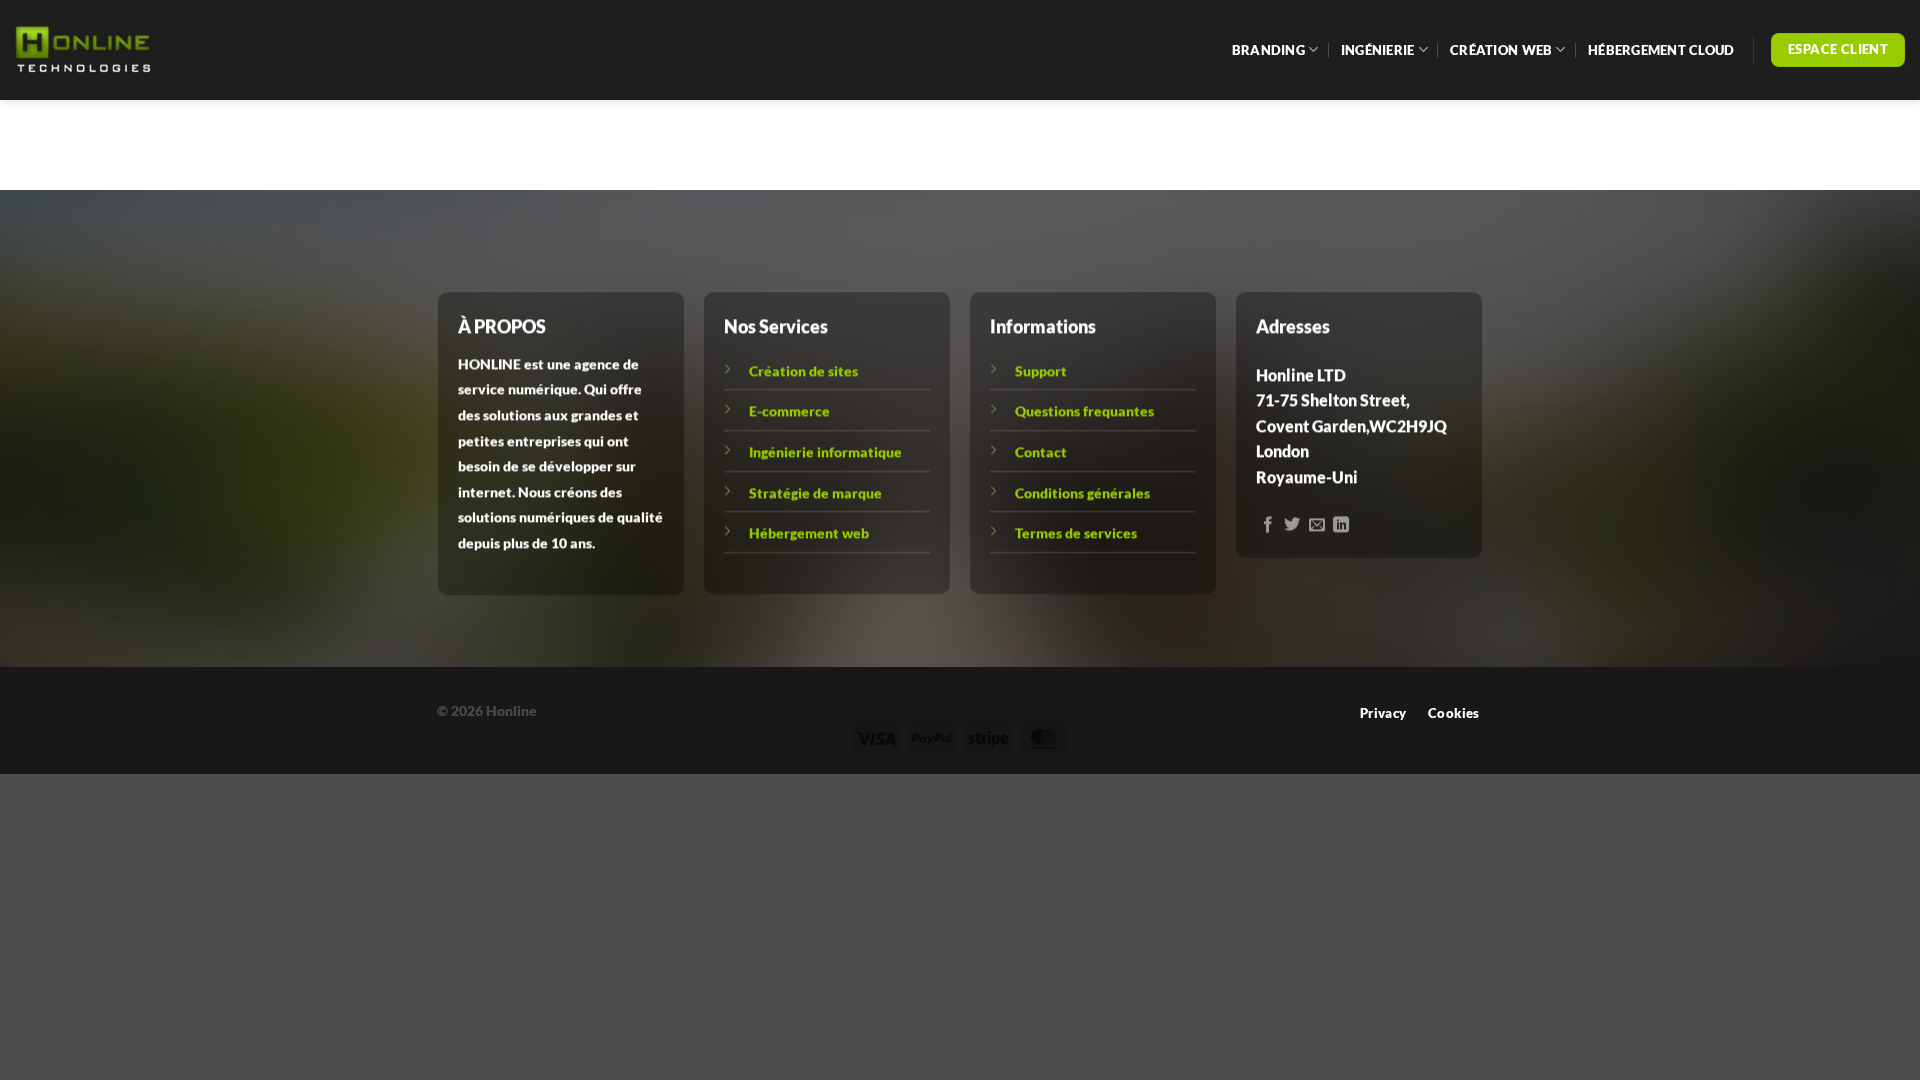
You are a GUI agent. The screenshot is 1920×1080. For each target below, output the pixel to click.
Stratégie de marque (815, 492)
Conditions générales (1082, 492)
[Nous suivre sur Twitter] (1293, 525)
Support (1041, 370)
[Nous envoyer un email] (1317, 525)
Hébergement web (809, 532)
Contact (1041, 451)
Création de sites (803, 370)
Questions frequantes (1084, 410)
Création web (1501, 50)
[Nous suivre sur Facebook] (1268, 525)
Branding (1268, 50)
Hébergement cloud (1661, 50)
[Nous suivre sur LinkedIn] (1342, 525)
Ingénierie (1378, 50)
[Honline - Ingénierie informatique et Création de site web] (115, 50)
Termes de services (1076, 532)
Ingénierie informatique (825, 451)
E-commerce (789, 410)
